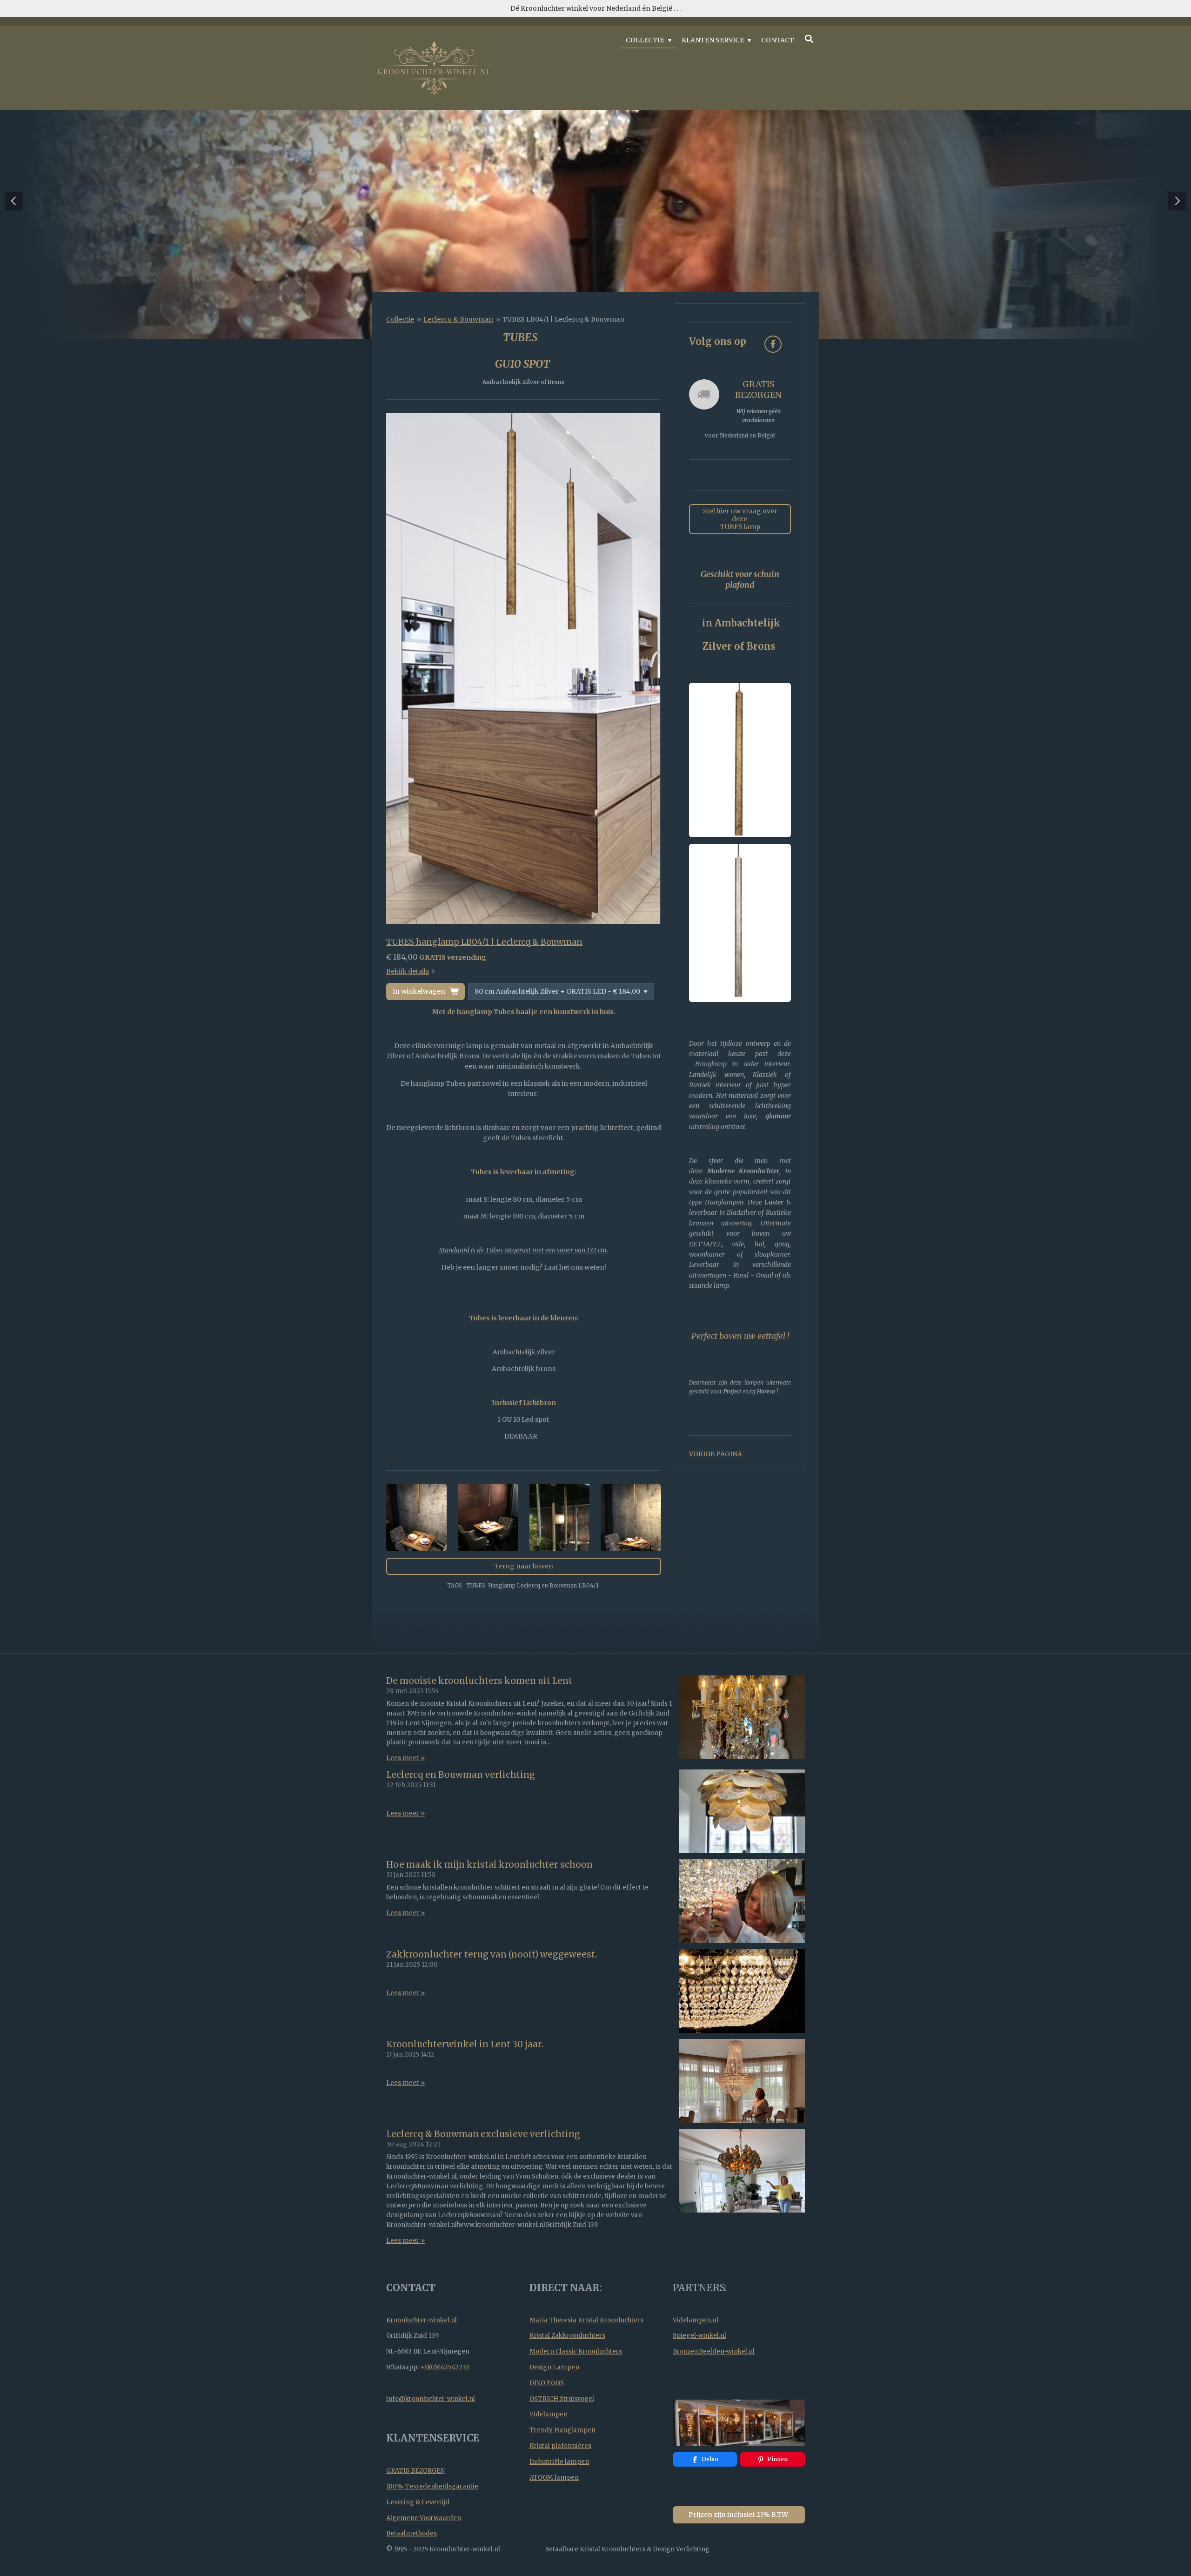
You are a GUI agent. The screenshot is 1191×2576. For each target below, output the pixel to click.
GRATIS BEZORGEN (415, 2471)
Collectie (400, 319)
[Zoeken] (809, 39)
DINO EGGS (547, 2383)
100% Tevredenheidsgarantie (432, 2486)
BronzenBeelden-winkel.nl (714, 2351)
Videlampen (549, 2414)
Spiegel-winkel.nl (699, 2336)
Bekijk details (408, 971)
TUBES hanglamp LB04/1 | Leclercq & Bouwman (484, 942)
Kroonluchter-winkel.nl (422, 2320)
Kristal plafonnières (560, 2446)
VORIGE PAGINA (716, 1454)
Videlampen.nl (696, 2320)
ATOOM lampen (554, 2478)
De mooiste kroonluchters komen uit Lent (479, 1681)
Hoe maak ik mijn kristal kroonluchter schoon (489, 1865)
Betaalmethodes (411, 2533)
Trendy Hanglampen (562, 2430)
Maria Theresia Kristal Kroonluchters (586, 2320)
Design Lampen (554, 2367)
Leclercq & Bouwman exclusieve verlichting (483, 2134)
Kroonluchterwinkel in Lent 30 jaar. (465, 2044)
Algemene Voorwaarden (424, 2518)
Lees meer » (405, 1758)
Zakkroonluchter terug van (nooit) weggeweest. (492, 1954)
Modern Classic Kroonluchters (576, 2351)
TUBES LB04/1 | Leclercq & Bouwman (563, 319)
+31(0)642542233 (445, 2367)
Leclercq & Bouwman (458, 319)
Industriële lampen (559, 2462)
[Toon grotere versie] (524, 668)
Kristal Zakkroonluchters (567, 2336)
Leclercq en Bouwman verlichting (461, 1775)
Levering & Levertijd (418, 2502)
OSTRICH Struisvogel (562, 2399)
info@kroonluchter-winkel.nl (431, 2399)
